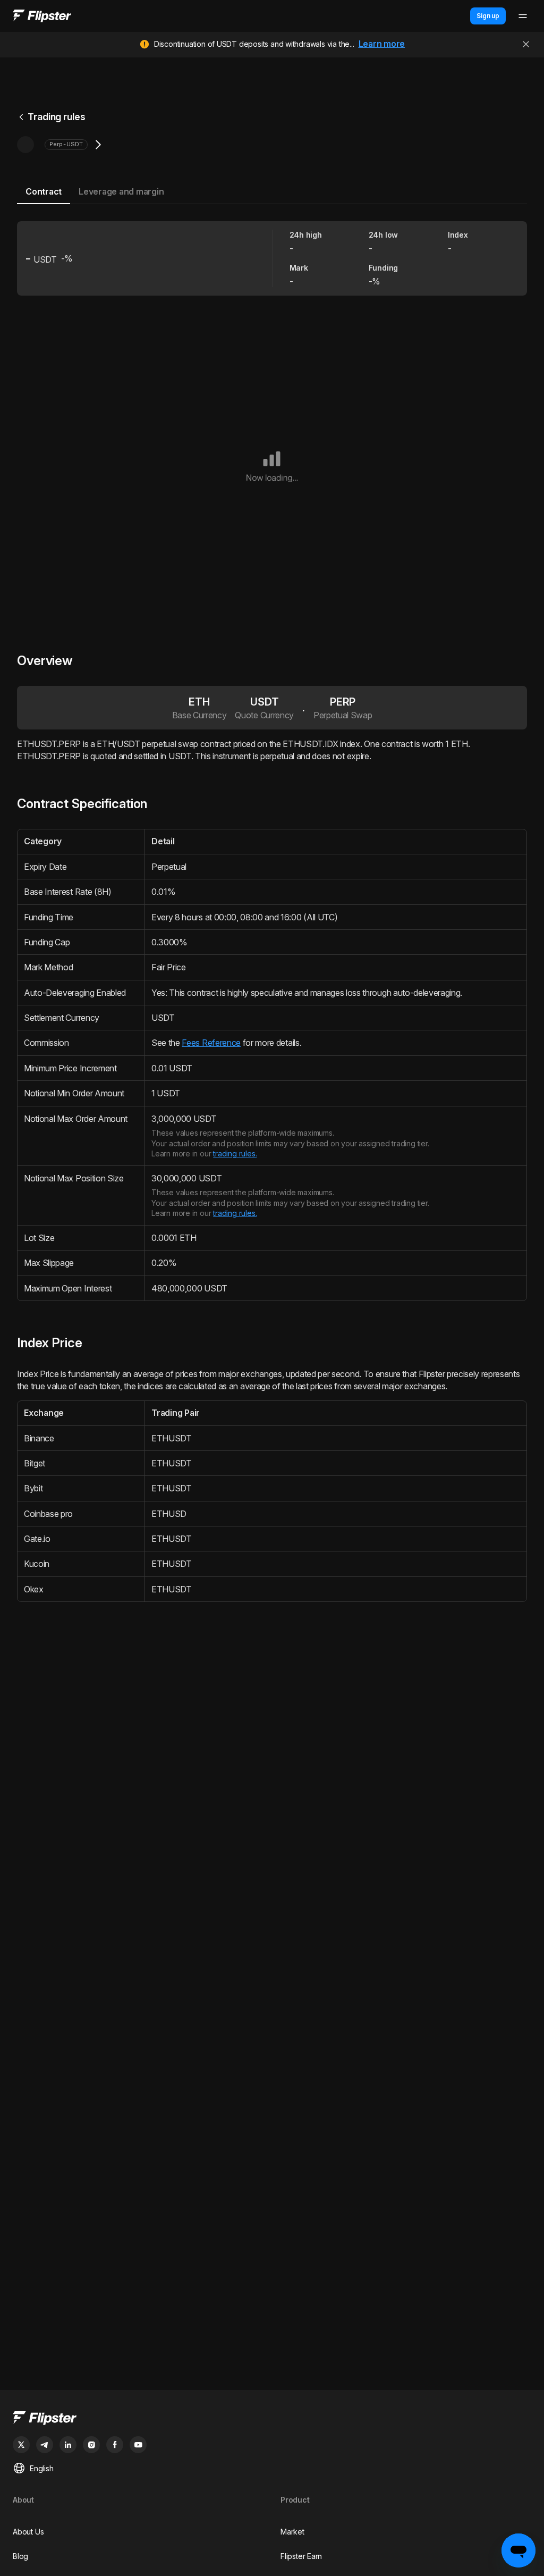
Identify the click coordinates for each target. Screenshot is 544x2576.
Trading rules (57, 117)
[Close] (526, 44)
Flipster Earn (301, 2556)
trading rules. (235, 1153)
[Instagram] (91, 2445)
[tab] (44, 192)
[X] (21, 2445)
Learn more (382, 44)
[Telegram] (45, 2445)
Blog (20, 2556)
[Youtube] (138, 2445)
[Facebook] (115, 2445)
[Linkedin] (68, 2445)
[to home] (42, 16)
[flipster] (272, 2419)
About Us (28, 2532)
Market (292, 2532)
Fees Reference (211, 1043)
